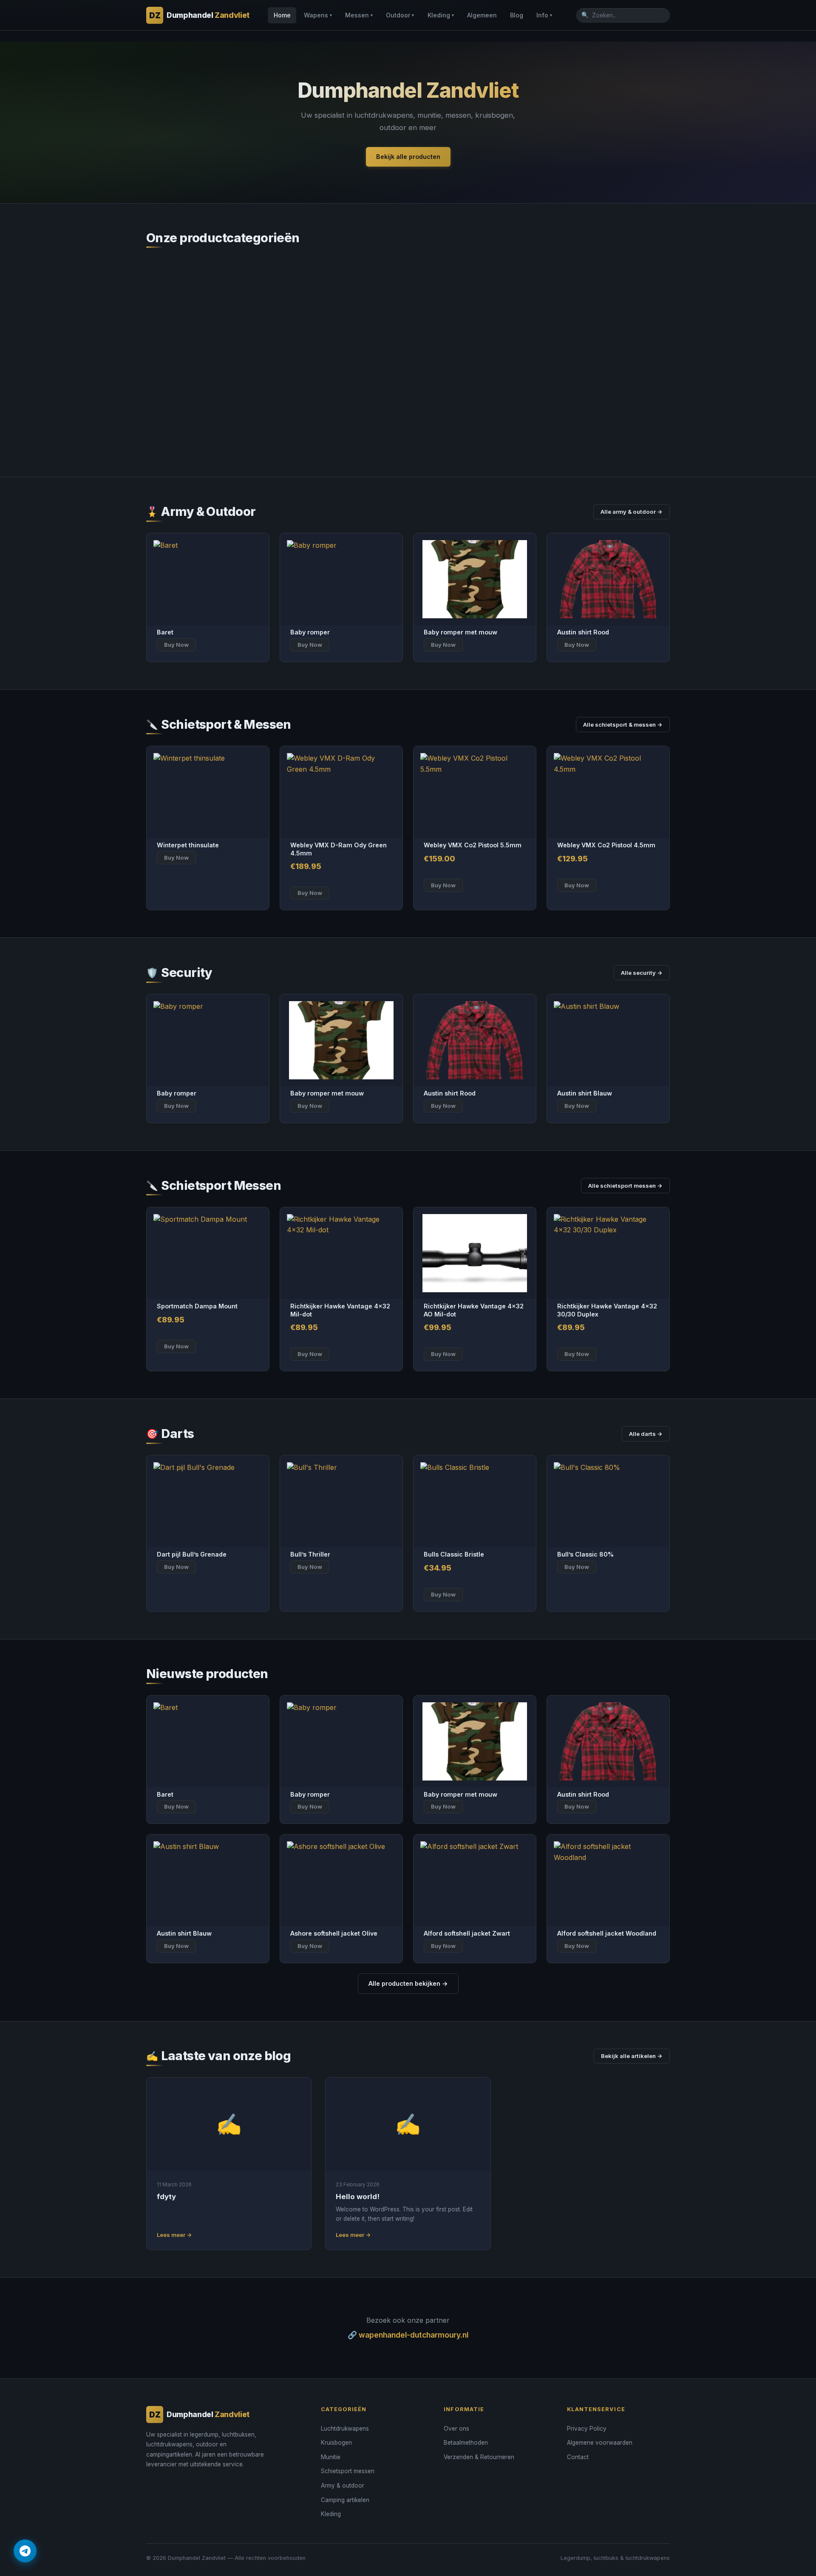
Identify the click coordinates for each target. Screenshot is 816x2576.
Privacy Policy (587, 2429)
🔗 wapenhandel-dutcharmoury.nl (408, 2335)
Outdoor (400, 15)
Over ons (456, 2429)
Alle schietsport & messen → (623, 725)
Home (282, 15)
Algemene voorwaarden (600, 2443)
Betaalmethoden (466, 2443)
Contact (578, 2457)
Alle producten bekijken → (408, 1983)
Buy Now (176, 645)
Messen (359, 15)
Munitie (331, 2457)
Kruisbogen (336, 2443)
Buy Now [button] (310, 893)
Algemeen (482, 15)
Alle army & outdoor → (632, 512)
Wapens (318, 15)
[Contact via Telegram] (25, 2551)
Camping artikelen (345, 2500)
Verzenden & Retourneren (479, 2457)
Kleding (441, 15)
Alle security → (642, 973)
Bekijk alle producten (408, 157)
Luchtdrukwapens (345, 2429)
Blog (517, 15)
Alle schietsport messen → (625, 1186)
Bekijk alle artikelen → (632, 2056)
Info (544, 15)
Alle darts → (646, 1434)
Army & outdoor (343, 2485)
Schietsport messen (348, 2471)
